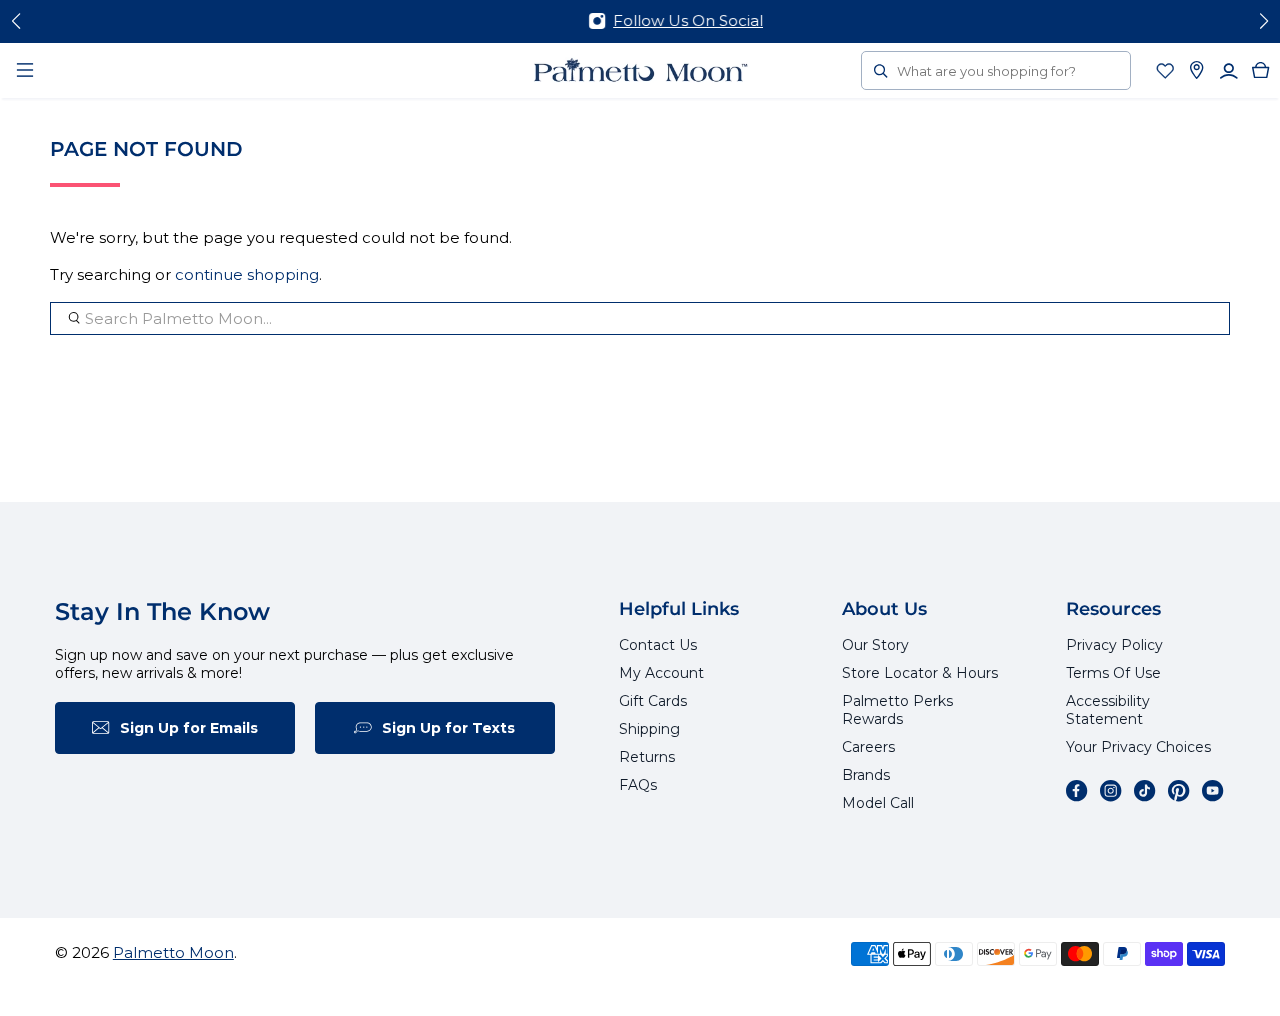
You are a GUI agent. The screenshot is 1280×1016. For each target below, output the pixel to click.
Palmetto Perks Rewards (897, 710)
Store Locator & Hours (920, 673)
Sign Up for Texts (448, 728)
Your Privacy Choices (1138, 747)
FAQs (638, 785)
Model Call (878, 803)
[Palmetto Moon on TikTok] (1145, 791)
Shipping (649, 729)
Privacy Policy (1114, 645)
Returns (647, 757)
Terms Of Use (1113, 673)
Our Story (875, 645)
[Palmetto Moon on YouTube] (1213, 791)
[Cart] (1261, 70)
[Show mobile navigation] (25, 70)
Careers (868, 747)
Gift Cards (653, 701)
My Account (661, 673)
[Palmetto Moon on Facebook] (1077, 791)
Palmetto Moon (173, 952)
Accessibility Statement (1108, 710)
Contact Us (658, 645)
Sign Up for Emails (189, 728)
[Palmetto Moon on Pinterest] (1179, 791)
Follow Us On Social (649, 20)
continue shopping (247, 274)
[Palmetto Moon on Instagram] (1111, 791)
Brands (866, 775)
